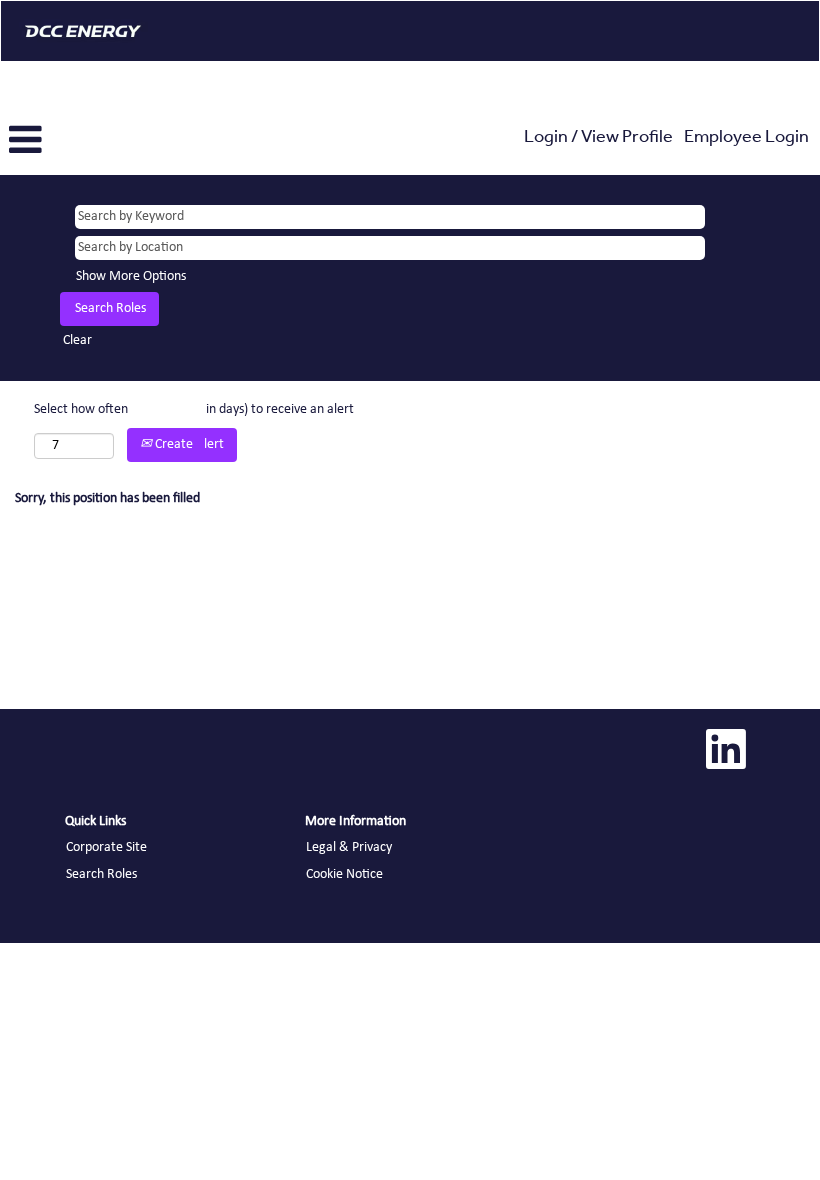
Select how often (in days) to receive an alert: (196, 409)
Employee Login (746, 139)
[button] (136, 140)
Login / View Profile (598, 139)
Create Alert (188, 444)
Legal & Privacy (349, 847)
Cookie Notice (344, 874)
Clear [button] (77, 340)
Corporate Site (106, 847)
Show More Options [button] (131, 276)
